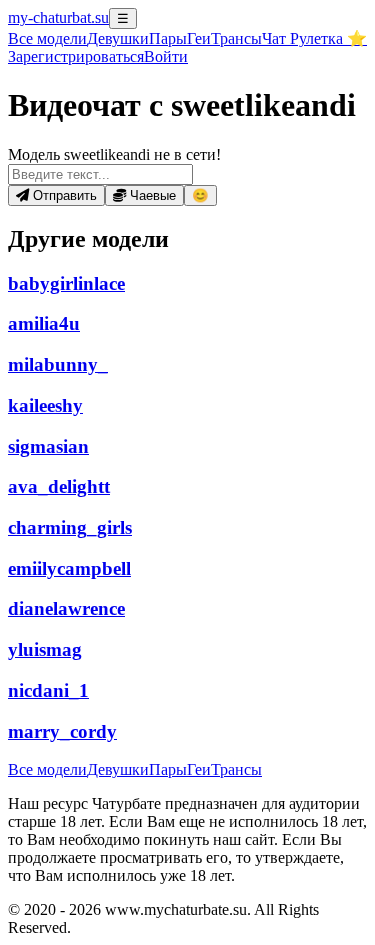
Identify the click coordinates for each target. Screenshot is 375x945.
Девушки (118, 38)
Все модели (47, 769)
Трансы (236, 38)
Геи (199, 38)
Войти (166, 56)
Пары (168, 38)
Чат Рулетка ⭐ (314, 38)
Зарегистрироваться (76, 56)
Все (47, 38)
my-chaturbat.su (58, 17)
